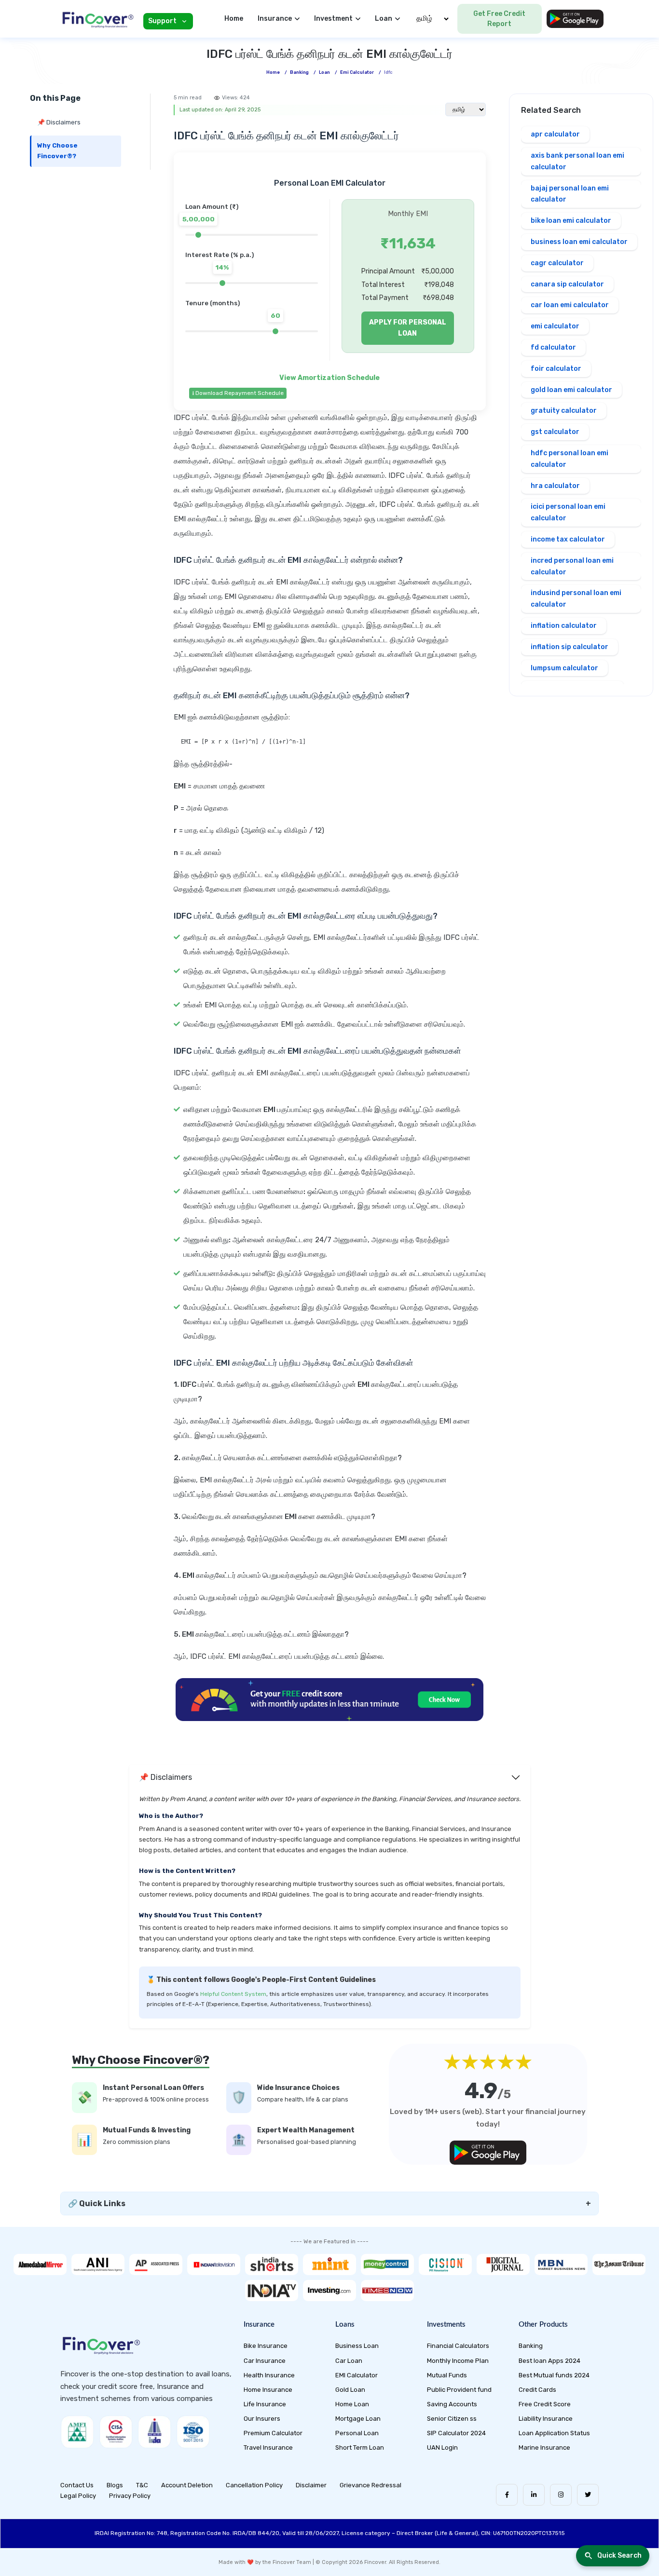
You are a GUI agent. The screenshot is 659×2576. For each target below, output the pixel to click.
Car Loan (349, 2361)
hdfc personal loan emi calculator (570, 459)
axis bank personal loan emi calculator (577, 161)
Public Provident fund (459, 2390)
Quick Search (619, 2556)
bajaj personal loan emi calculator (570, 194)
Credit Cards (537, 2390)
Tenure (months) (213, 303)
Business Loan (357, 2346)
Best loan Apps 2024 (549, 2361)
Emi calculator (357, 72)
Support (162, 21)
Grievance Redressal (371, 2485)
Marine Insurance (544, 2447)
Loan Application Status (554, 2433)
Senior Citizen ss (452, 2419)
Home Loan (352, 2404)
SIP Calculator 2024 (456, 2433)
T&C (142, 2485)
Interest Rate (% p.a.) (220, 255)
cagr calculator (557, 263)
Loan (324, 72)
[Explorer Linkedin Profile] (534, 2495)
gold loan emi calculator (571, 390)
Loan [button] (384, 19)
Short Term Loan (360, 2447)
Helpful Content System (233, 1994)
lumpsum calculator (564, 668)
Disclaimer (311, 2485)
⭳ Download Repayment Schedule (238, 393)
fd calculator (553, 347)
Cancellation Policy (254, 2485)
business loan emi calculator (579, 242)
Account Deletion (187, 2485)
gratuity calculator (564, 411)
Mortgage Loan (358, 2419)
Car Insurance (265, 2361)
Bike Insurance (266, 2346)
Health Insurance (269, 2375)
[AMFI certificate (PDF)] (77, 2432)
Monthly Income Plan (458, 2361)
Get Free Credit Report (499, 19)
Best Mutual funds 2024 (554, 2375)
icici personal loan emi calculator (568, 512)
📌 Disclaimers (59, 122)
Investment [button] (333, 19)
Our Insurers (262, 2419)
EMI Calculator (357, 2375)
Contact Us (77, 2485)
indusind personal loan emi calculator (576, 599)
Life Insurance (265, 2404)
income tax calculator (568, 539)
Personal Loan (357, 2433)
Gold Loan (350, 2390)
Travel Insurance (268, 2447)
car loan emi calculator (570, 305)
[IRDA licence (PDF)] (154, 2432)
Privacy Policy (130, 2496)
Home (234, 19)
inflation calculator (564, 626)
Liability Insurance (546, 2419)
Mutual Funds (447, 2375)
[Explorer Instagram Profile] (561, 2495)
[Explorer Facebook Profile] (507, 2495)
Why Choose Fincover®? (57, 151)
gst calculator (555, 432)
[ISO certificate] (193, 2432)
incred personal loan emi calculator (572, 566)
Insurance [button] (275, 19)
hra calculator (555, 486)
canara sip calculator (567, 284)
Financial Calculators (458, 2346)
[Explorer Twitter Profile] (588, 2495)
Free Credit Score (545, 2404)
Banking (299, 72)
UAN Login (442, 2447)
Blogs (115, 2485)
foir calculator (556, 369)
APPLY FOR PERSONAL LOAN (408, 328)
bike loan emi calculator (571, 221)
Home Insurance (268, 2390)
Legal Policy (78, 2496)
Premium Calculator (273, 2433)
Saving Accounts (452, 2404)
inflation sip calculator (570, 647)
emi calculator (555, 326)
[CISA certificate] (116, 2432)
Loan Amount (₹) (212, 207)
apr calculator (555, 134)
